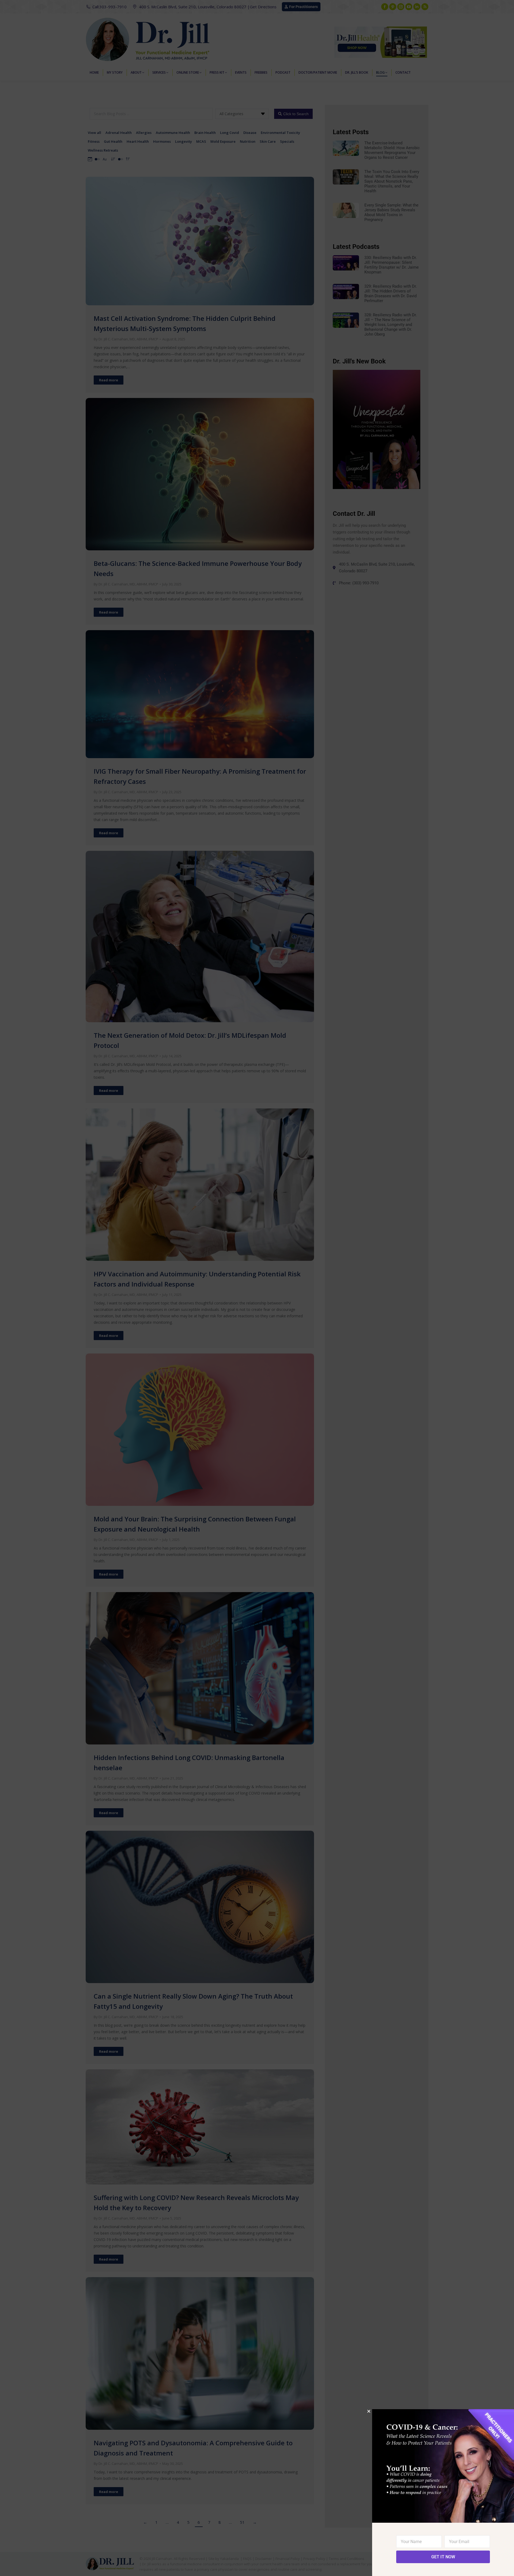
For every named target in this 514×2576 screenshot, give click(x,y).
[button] (369, 2411)
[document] (257, 1288)
